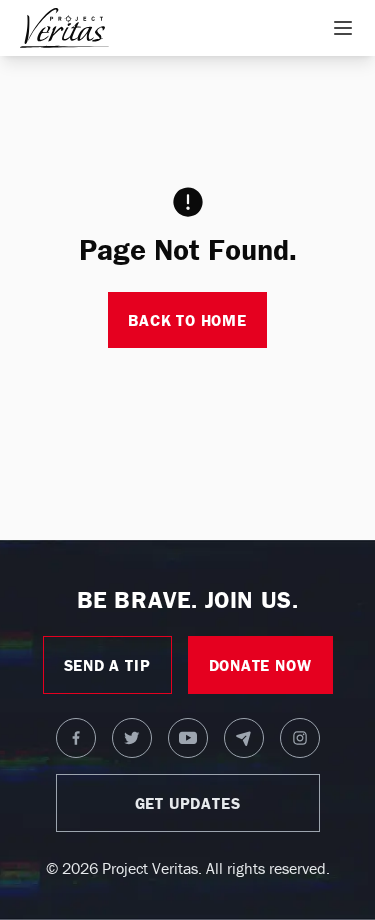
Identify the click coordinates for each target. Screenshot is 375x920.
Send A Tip (107, 665)
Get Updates (188, 803)
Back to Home (187, 320)
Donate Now (260, 665)
